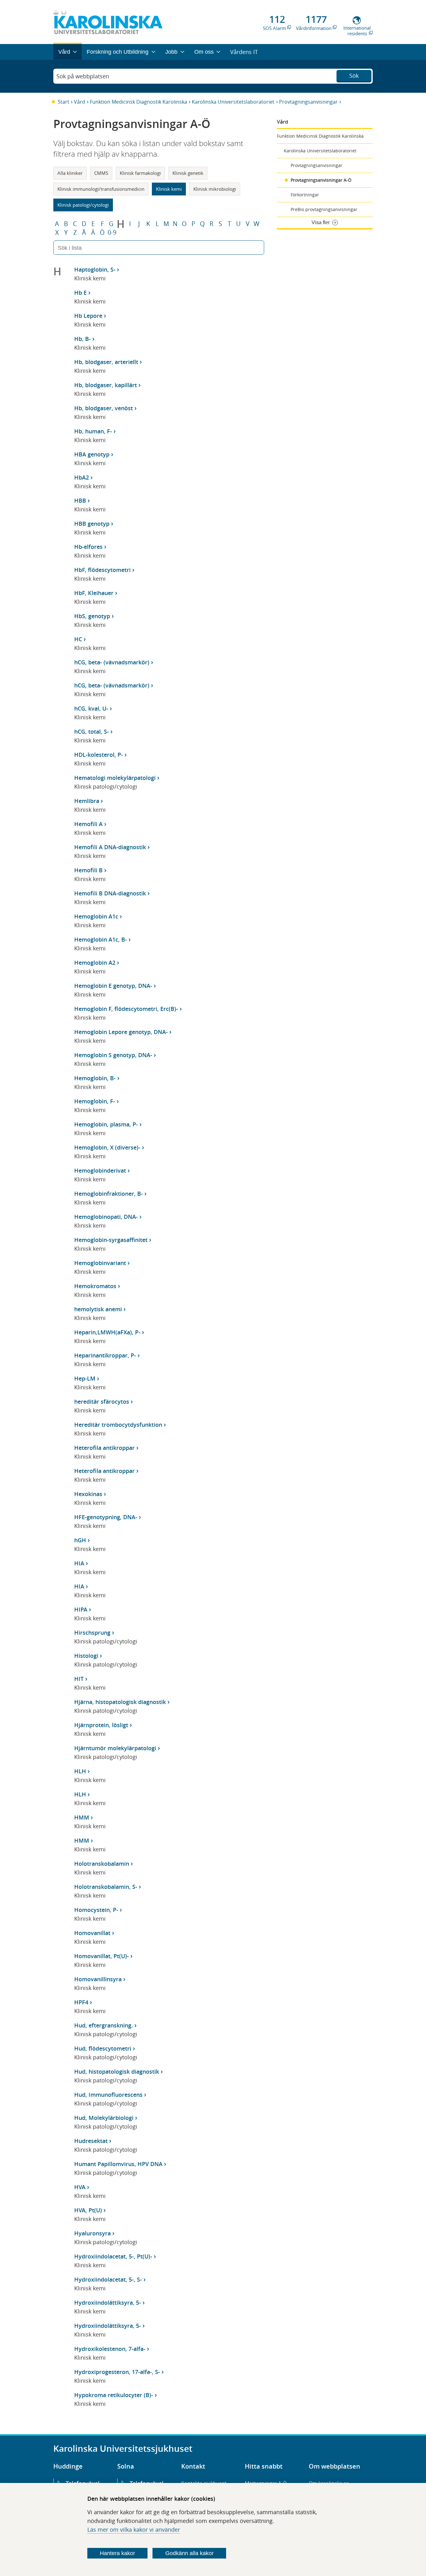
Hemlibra (87, 801)
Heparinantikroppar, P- (105, 1355)
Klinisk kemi (169, 189)
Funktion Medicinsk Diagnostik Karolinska (138, 102)
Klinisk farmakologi (140, 173)
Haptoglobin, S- (95, 269)
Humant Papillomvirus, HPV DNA (118, 2164)
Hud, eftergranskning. (104, 2025)
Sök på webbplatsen (83, 76)
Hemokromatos (95, 1286)
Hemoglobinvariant (100, 1263)
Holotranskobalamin (102, 1864)
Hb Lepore (88, 316)
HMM (82, 1817)
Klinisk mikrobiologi (215, 189)
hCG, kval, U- (91, 708)
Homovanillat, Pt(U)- (102, 1956)
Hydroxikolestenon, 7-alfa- (110, 2349)
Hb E (80, 293)
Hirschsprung (92, 1633)
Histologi (86, 1656)
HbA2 (82, 477)
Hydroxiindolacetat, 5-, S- (108, 2279)
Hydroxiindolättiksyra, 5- (108, 2303)
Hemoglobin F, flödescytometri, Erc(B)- (126, 1009)
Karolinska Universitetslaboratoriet (233, 102)
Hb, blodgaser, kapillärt (106, 385)
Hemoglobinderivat (100, 1170)
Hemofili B (88, 870)
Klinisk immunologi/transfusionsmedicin (101, 189)
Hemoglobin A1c (96, 916)
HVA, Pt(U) (88, 2210)
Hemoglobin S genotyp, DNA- (113, 1055)
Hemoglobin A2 (95, 963)
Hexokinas (88, 1494)
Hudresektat (91, 2141)
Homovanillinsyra (98, 1979)
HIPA (81, 1609)
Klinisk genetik (188, 173)
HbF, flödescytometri (102, 570)
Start (63, 102)
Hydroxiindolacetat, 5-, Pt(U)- (113, 2256)
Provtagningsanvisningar (308, 102)
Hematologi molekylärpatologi (115, 778)
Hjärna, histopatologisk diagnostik (120, 1702)
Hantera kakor (117, 2553)
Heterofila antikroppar (104, 1448)
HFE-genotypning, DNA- (106, 1517)
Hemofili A (88, 824)
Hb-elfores (88, 547)
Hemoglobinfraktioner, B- (109, 1194)
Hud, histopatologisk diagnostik (117, 2071)
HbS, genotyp (92, 616)
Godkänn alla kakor (189, 2553)
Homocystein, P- (96, 1910)
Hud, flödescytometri (103, 2048)
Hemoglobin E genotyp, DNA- (113, 986)
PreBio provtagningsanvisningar (324, 209)
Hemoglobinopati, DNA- (106, 1217)
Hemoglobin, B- (95, 1078)
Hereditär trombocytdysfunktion (118, 1425)
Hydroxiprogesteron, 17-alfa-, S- (117, 2372)
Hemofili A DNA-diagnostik (110, 847)
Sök (354, 76)
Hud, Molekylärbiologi (104, 2118)
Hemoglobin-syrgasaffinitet (111, 1240)
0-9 (112, 233)
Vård (80, 102)
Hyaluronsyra (92, 2233)
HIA (79, 1563)
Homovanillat (92, 1933)
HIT (79, 1679)
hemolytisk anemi (98, 1309)
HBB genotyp (92, 524)
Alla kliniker (70, 173)
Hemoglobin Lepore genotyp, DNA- (121, 1032)
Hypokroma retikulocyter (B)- (114, 2395)
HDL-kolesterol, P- (99, 755)
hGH (80, 1540)
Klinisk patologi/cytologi (83, 205)
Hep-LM (85, 1378)
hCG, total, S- (92, 731)
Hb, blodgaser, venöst (104, 408)
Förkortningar (305, 195)
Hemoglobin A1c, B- (101, 939)
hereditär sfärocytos (102, 1401)
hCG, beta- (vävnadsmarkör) (112, 662)
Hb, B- (82, 339)
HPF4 (81, 2002)
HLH (80, 1771)
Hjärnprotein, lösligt (101, 1725)
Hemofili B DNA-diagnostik (110, 893)
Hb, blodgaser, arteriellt (106, 362)
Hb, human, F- (93, 431)
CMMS (101, 173)
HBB (80, 500)
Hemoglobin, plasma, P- (106, 1124)
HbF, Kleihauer (94, 593)
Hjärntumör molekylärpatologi (115, 1748)
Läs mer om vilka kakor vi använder (134, 2529)
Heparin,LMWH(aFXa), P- (107, 1332)
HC (78, 639)
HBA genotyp (92, 454)
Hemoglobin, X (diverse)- (107, 1147)
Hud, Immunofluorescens (108, 2095)
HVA (80, 2187)
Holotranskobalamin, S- (106, 1887)
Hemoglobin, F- (95, 1101)
